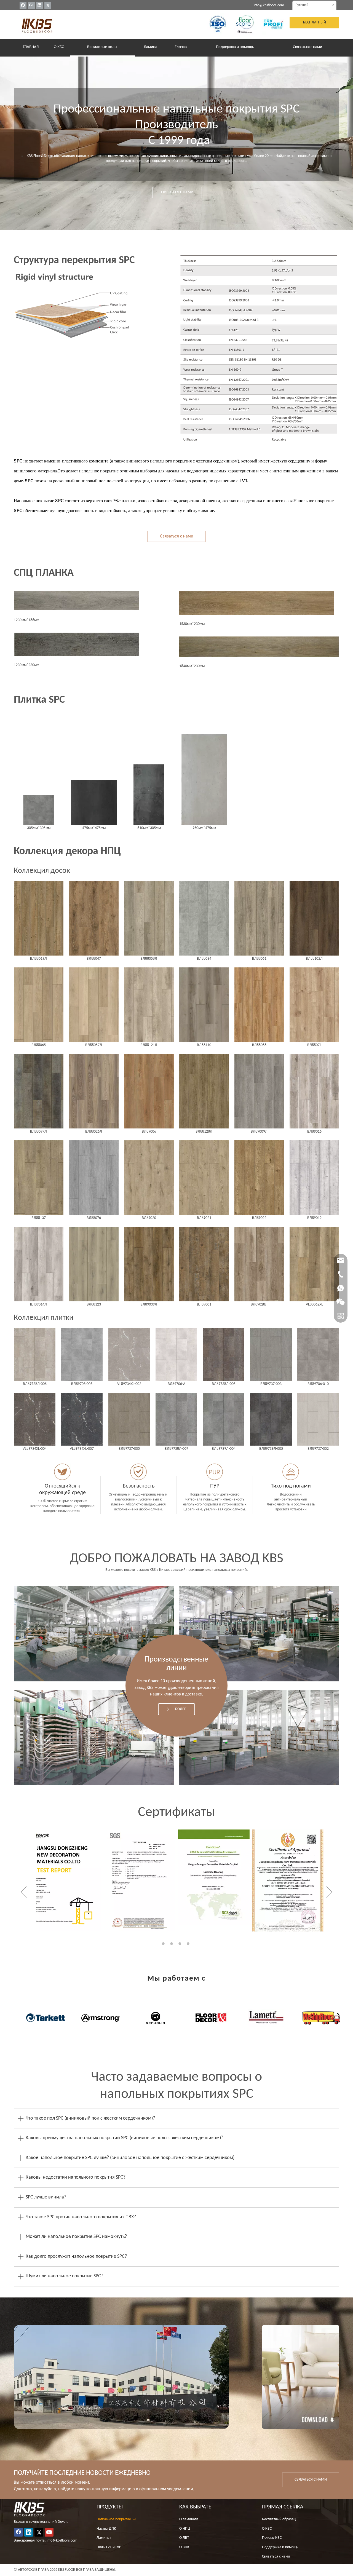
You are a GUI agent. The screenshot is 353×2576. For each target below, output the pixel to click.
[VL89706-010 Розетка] (318, 1354)
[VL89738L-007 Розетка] (176, 1419)
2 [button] (172, 1944)
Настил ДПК (106, 2529)
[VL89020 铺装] (149, 1178)
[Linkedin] (40, 5)
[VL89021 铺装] (204, 1178)
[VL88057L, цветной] (94, 1005)
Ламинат (104, 2538)
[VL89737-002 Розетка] (318, 1419)
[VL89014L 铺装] (39, 1264)
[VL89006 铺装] (149, 1091)
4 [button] (189, 1944)
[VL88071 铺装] (314, 1005)
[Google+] (31, 5)
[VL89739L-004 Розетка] (224, 1419)
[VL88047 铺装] (94, 918)
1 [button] (164, 1944)
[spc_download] (301, 2377)
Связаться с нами (177, 536)
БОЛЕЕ (181, 1709)
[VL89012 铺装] (314, 1178)
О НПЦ (185, 2529)
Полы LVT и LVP (109, 2547)
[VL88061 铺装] (259, 918)
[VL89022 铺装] (259, 1178)
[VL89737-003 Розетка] (271, 1354)
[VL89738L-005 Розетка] (224, 1354)
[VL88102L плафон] (314, 918)
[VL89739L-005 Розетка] (271, 1419)
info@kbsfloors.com (269, 5)
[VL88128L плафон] (204, 1091)
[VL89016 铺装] (314, 1091)
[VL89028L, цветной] (259, 1264)
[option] (65, 1881)
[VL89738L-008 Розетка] (35, 1354)
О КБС (267, 2529)
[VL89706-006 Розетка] (82, 1354)
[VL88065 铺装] (39, 1005)
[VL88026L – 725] (94, 1091)
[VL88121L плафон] (149, 1005)
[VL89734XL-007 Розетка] (82, 1419)
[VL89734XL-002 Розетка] (129, 1354)
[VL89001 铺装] (204, 1264)
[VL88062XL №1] (314, 1264)
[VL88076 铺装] (94, 1178)
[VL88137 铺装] (39, 1178)
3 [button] (181, 1944)
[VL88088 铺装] (259, 1005)
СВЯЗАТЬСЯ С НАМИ (177, 192)
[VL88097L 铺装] (39, 1091)
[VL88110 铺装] (204, 1005)
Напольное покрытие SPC (117, 2519)
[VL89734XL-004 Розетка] (35, 1419)
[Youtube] (49, 2532)
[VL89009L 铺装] (259, 1091)
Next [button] (329, 1892)
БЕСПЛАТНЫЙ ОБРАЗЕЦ (315, 24)
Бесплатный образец (279, 2519)
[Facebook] (23, 5)
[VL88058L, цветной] (149, 918)
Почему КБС (272, 2538)
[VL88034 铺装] (204, 918)
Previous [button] (24, 1892)
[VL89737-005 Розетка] (129, 1419)
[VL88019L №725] (39, 918)
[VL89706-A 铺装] (176, 1354)
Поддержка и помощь (280, 2547)
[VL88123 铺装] (94, 1264)
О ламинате (189, 2519)
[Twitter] (48, 5)
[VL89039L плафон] (149, 1264)
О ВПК (184, 2547)
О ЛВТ (184, 2538)
